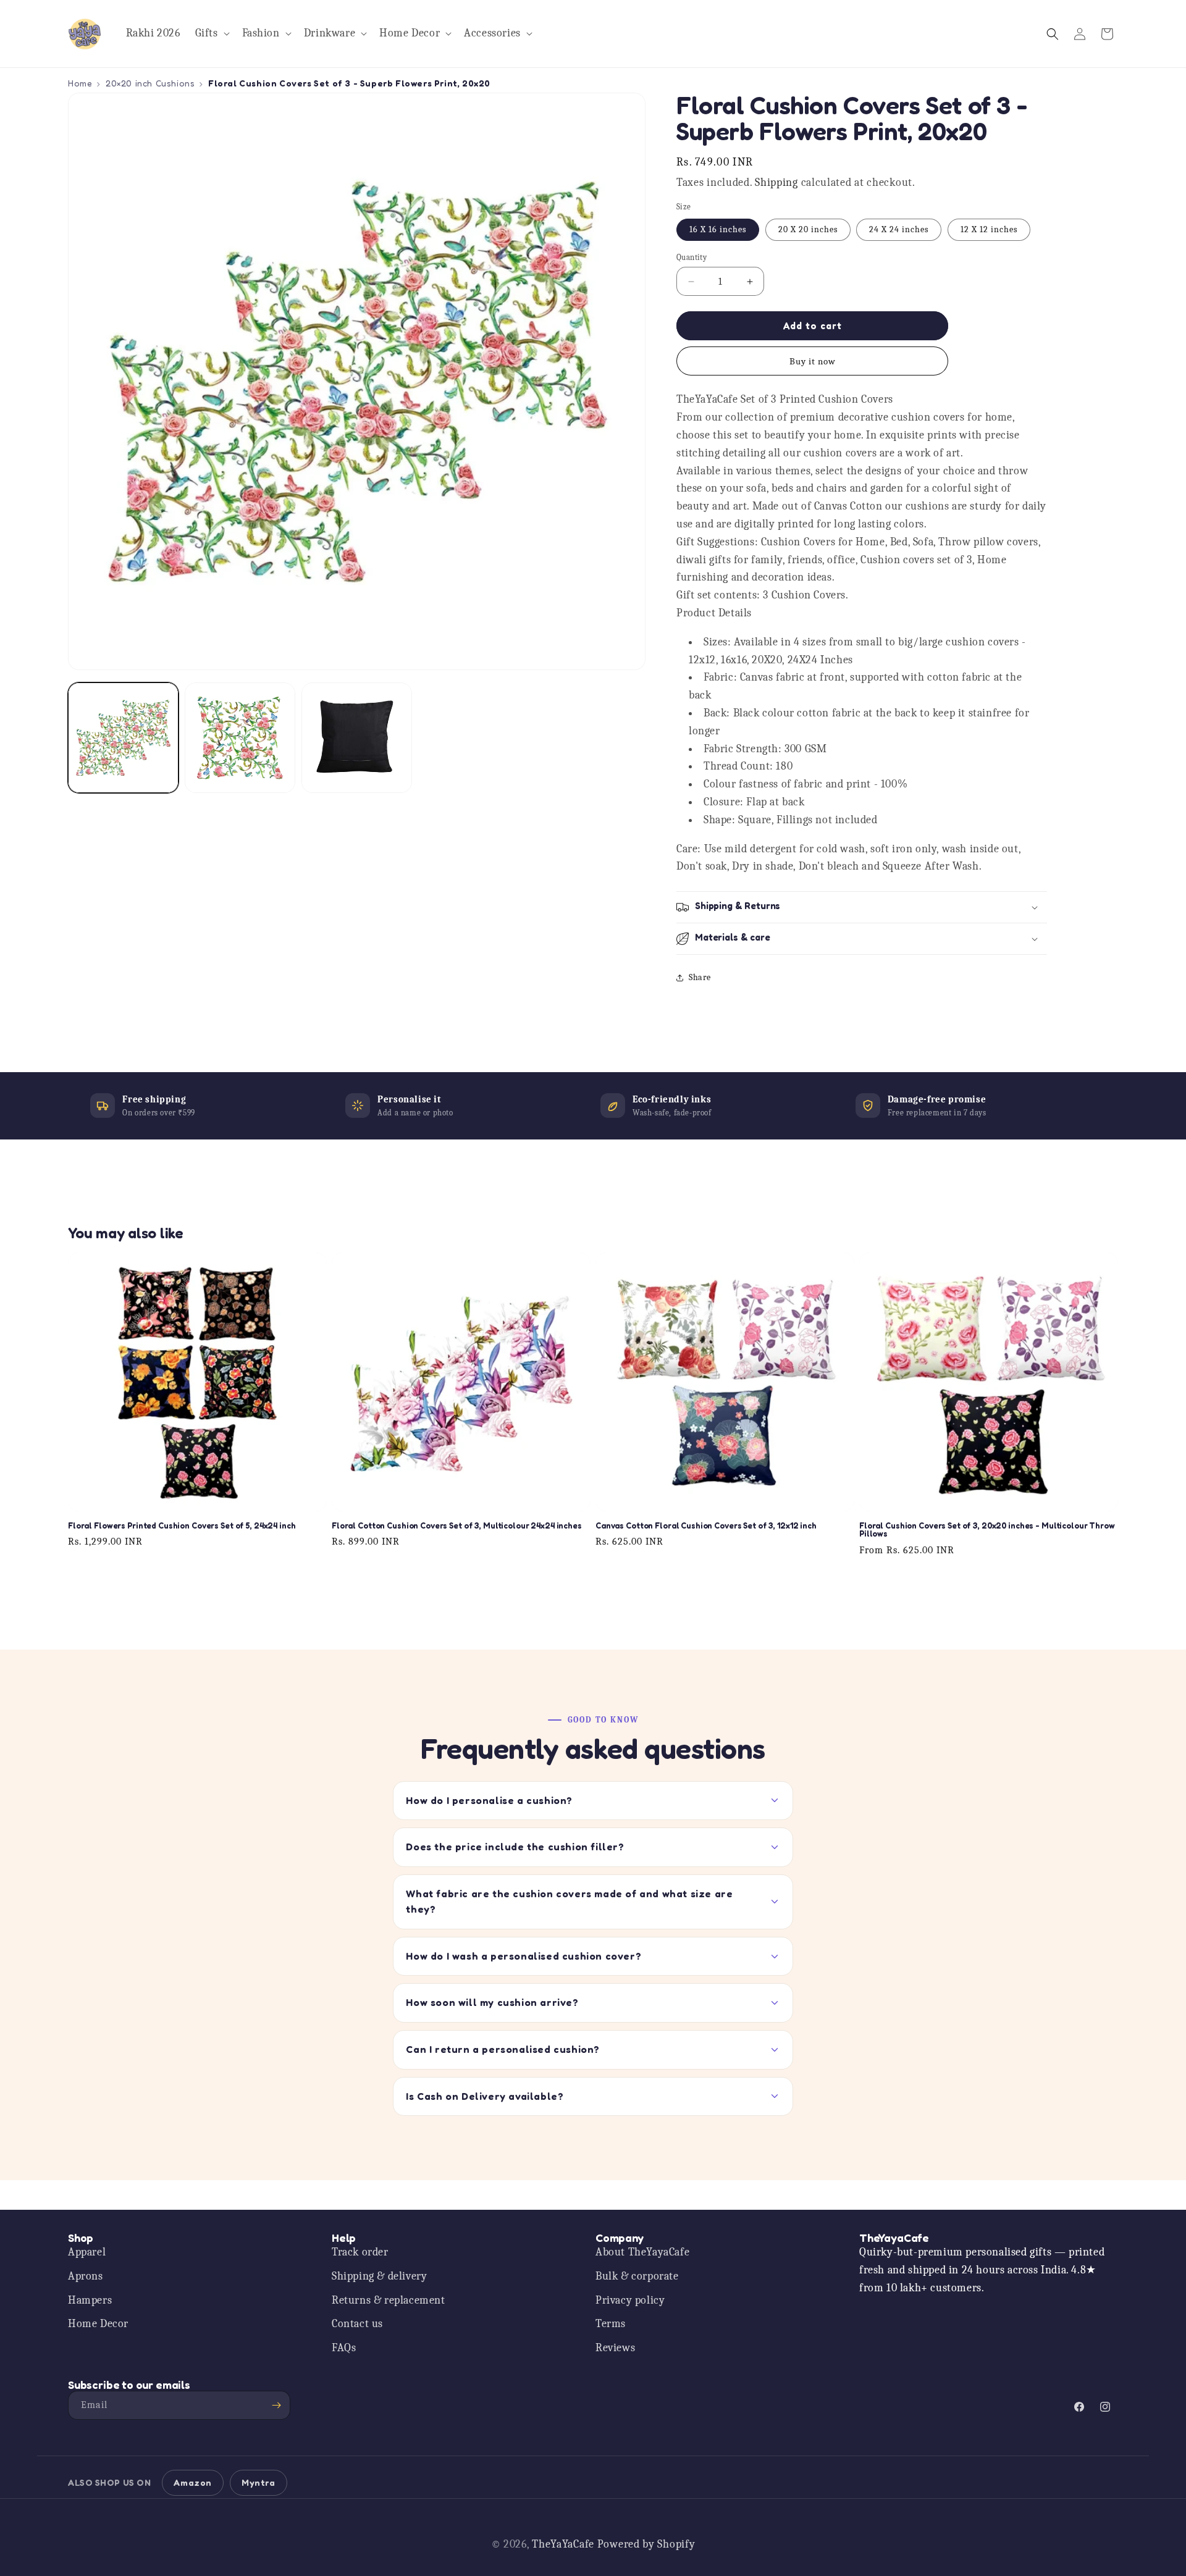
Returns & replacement (389, 2300)
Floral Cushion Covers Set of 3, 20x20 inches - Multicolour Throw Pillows (987, 1530)
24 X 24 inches (899, 229)
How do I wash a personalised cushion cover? (524, 1956)
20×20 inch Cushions (150, 83)
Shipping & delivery (379, 2276)
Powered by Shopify (646, 2544)
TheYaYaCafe (563, 2544)
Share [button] (700, 977)
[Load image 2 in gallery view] (240, 738)
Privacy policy (630, 2300)
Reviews (615, 2348)
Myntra (259, 2482)
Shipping (776, 183)
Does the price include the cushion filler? (515, 1847)
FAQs (344, 2348)
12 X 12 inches (989, 229)
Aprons (86, 2276)
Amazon (193, 2482)
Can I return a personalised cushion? (503, 2049)
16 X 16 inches (718, 229)
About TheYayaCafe (642, 2252)
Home (80, 83)
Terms (611, 2324)
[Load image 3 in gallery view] (357, 738)
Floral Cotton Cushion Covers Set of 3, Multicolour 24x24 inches (457, 1526)
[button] (211, 34)
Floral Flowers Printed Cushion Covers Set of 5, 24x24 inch (182, 1526)
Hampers (90, 2300)
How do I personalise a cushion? (489, 1800)
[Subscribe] (276, 2405)
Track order (360, 2252)
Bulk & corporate (637, 2276)
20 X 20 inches (808, 229)
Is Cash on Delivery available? (485, 2096)
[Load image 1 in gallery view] (123, 738)
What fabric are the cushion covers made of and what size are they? (569, 1902)
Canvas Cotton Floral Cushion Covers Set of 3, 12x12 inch (706, 1526)
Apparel (87, 2252)
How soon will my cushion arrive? (492, 2002)
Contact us (357, 2324)
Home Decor (98, 2324)
